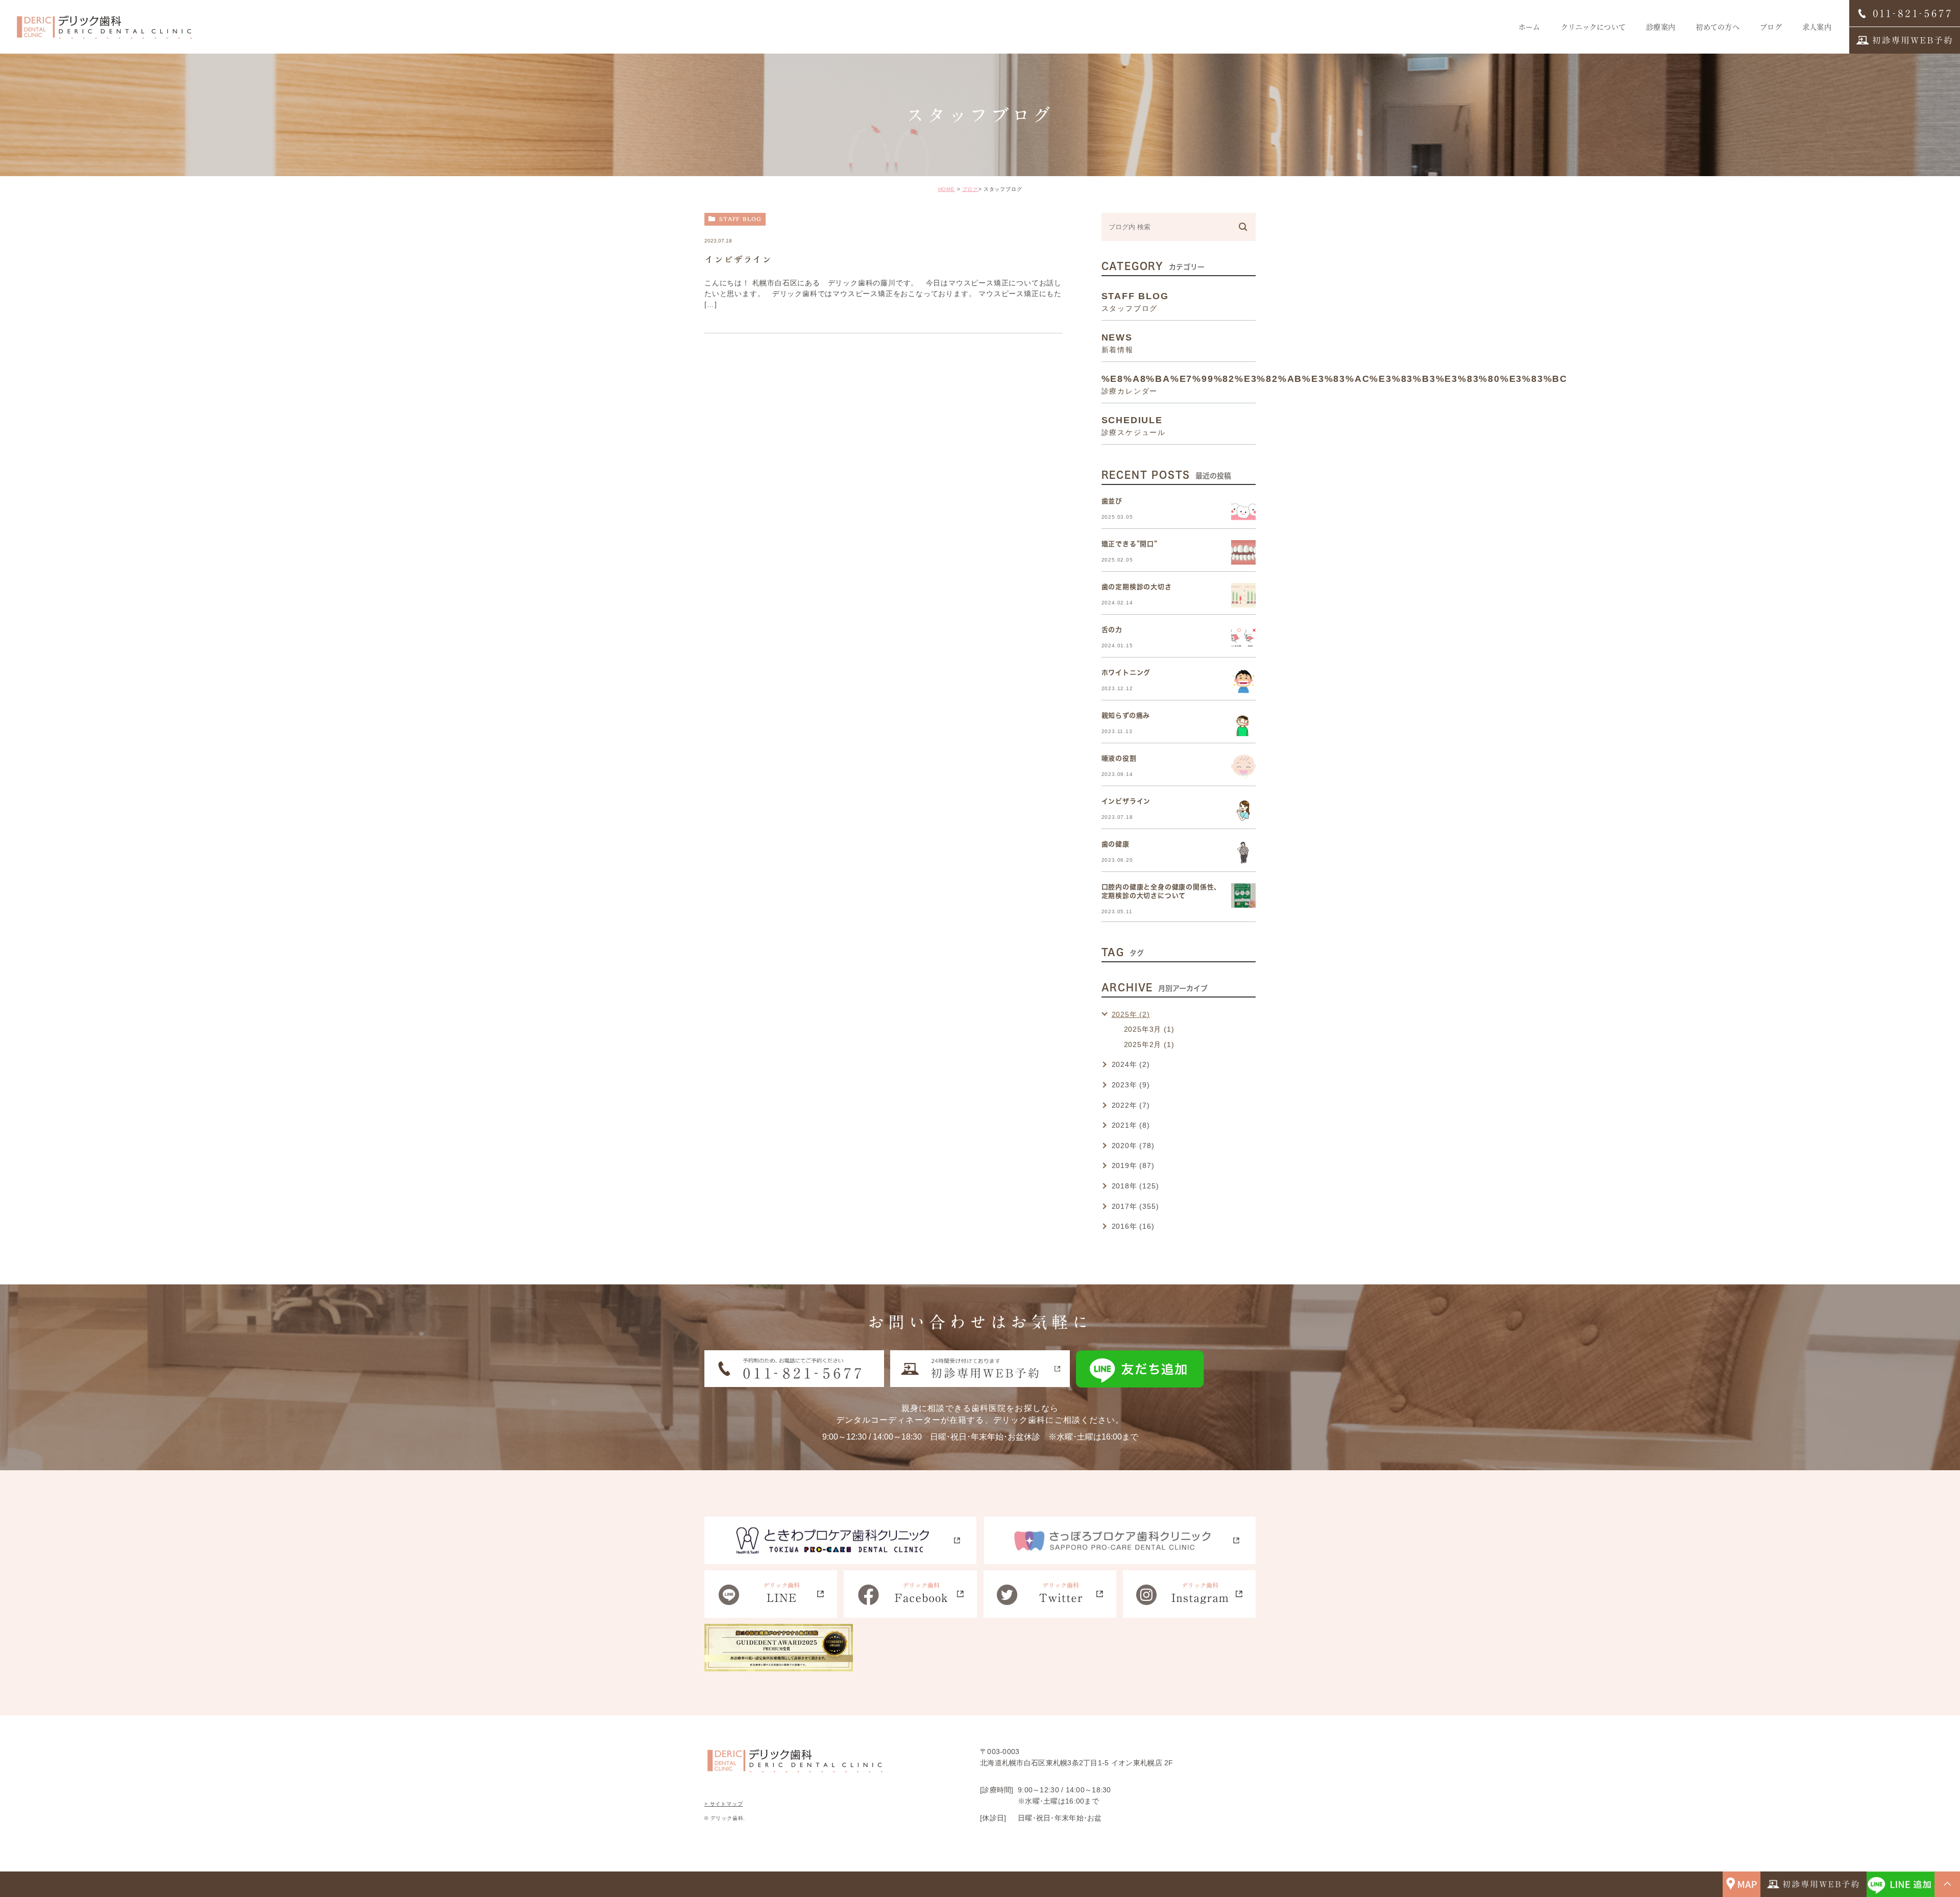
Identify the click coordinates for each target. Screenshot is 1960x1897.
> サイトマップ (724, 1804)
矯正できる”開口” (1130, 544)
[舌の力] (1243, 638)
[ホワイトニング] (1243, 681)
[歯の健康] (1243, 853)
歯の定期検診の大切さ (1137, 587)
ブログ (970, 189)
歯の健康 (1116, 844)
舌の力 (1112, 630)
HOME (947, 189)
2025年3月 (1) (1149, 1029)
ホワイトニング (1126, 673)
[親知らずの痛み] (1243, 724)
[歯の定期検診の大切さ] (1243, 595)
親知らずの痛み (1126, 715)
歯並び (1112, 501)
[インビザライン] (1243, 810)
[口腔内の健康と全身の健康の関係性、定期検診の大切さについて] (1243, 895)
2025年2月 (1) (1149, 1044)
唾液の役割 (1119, 758)
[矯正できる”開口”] (1243, 552)
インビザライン (738, 259)
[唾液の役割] (1243, 767)
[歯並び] (1243, 509)
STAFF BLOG (740, 219)
